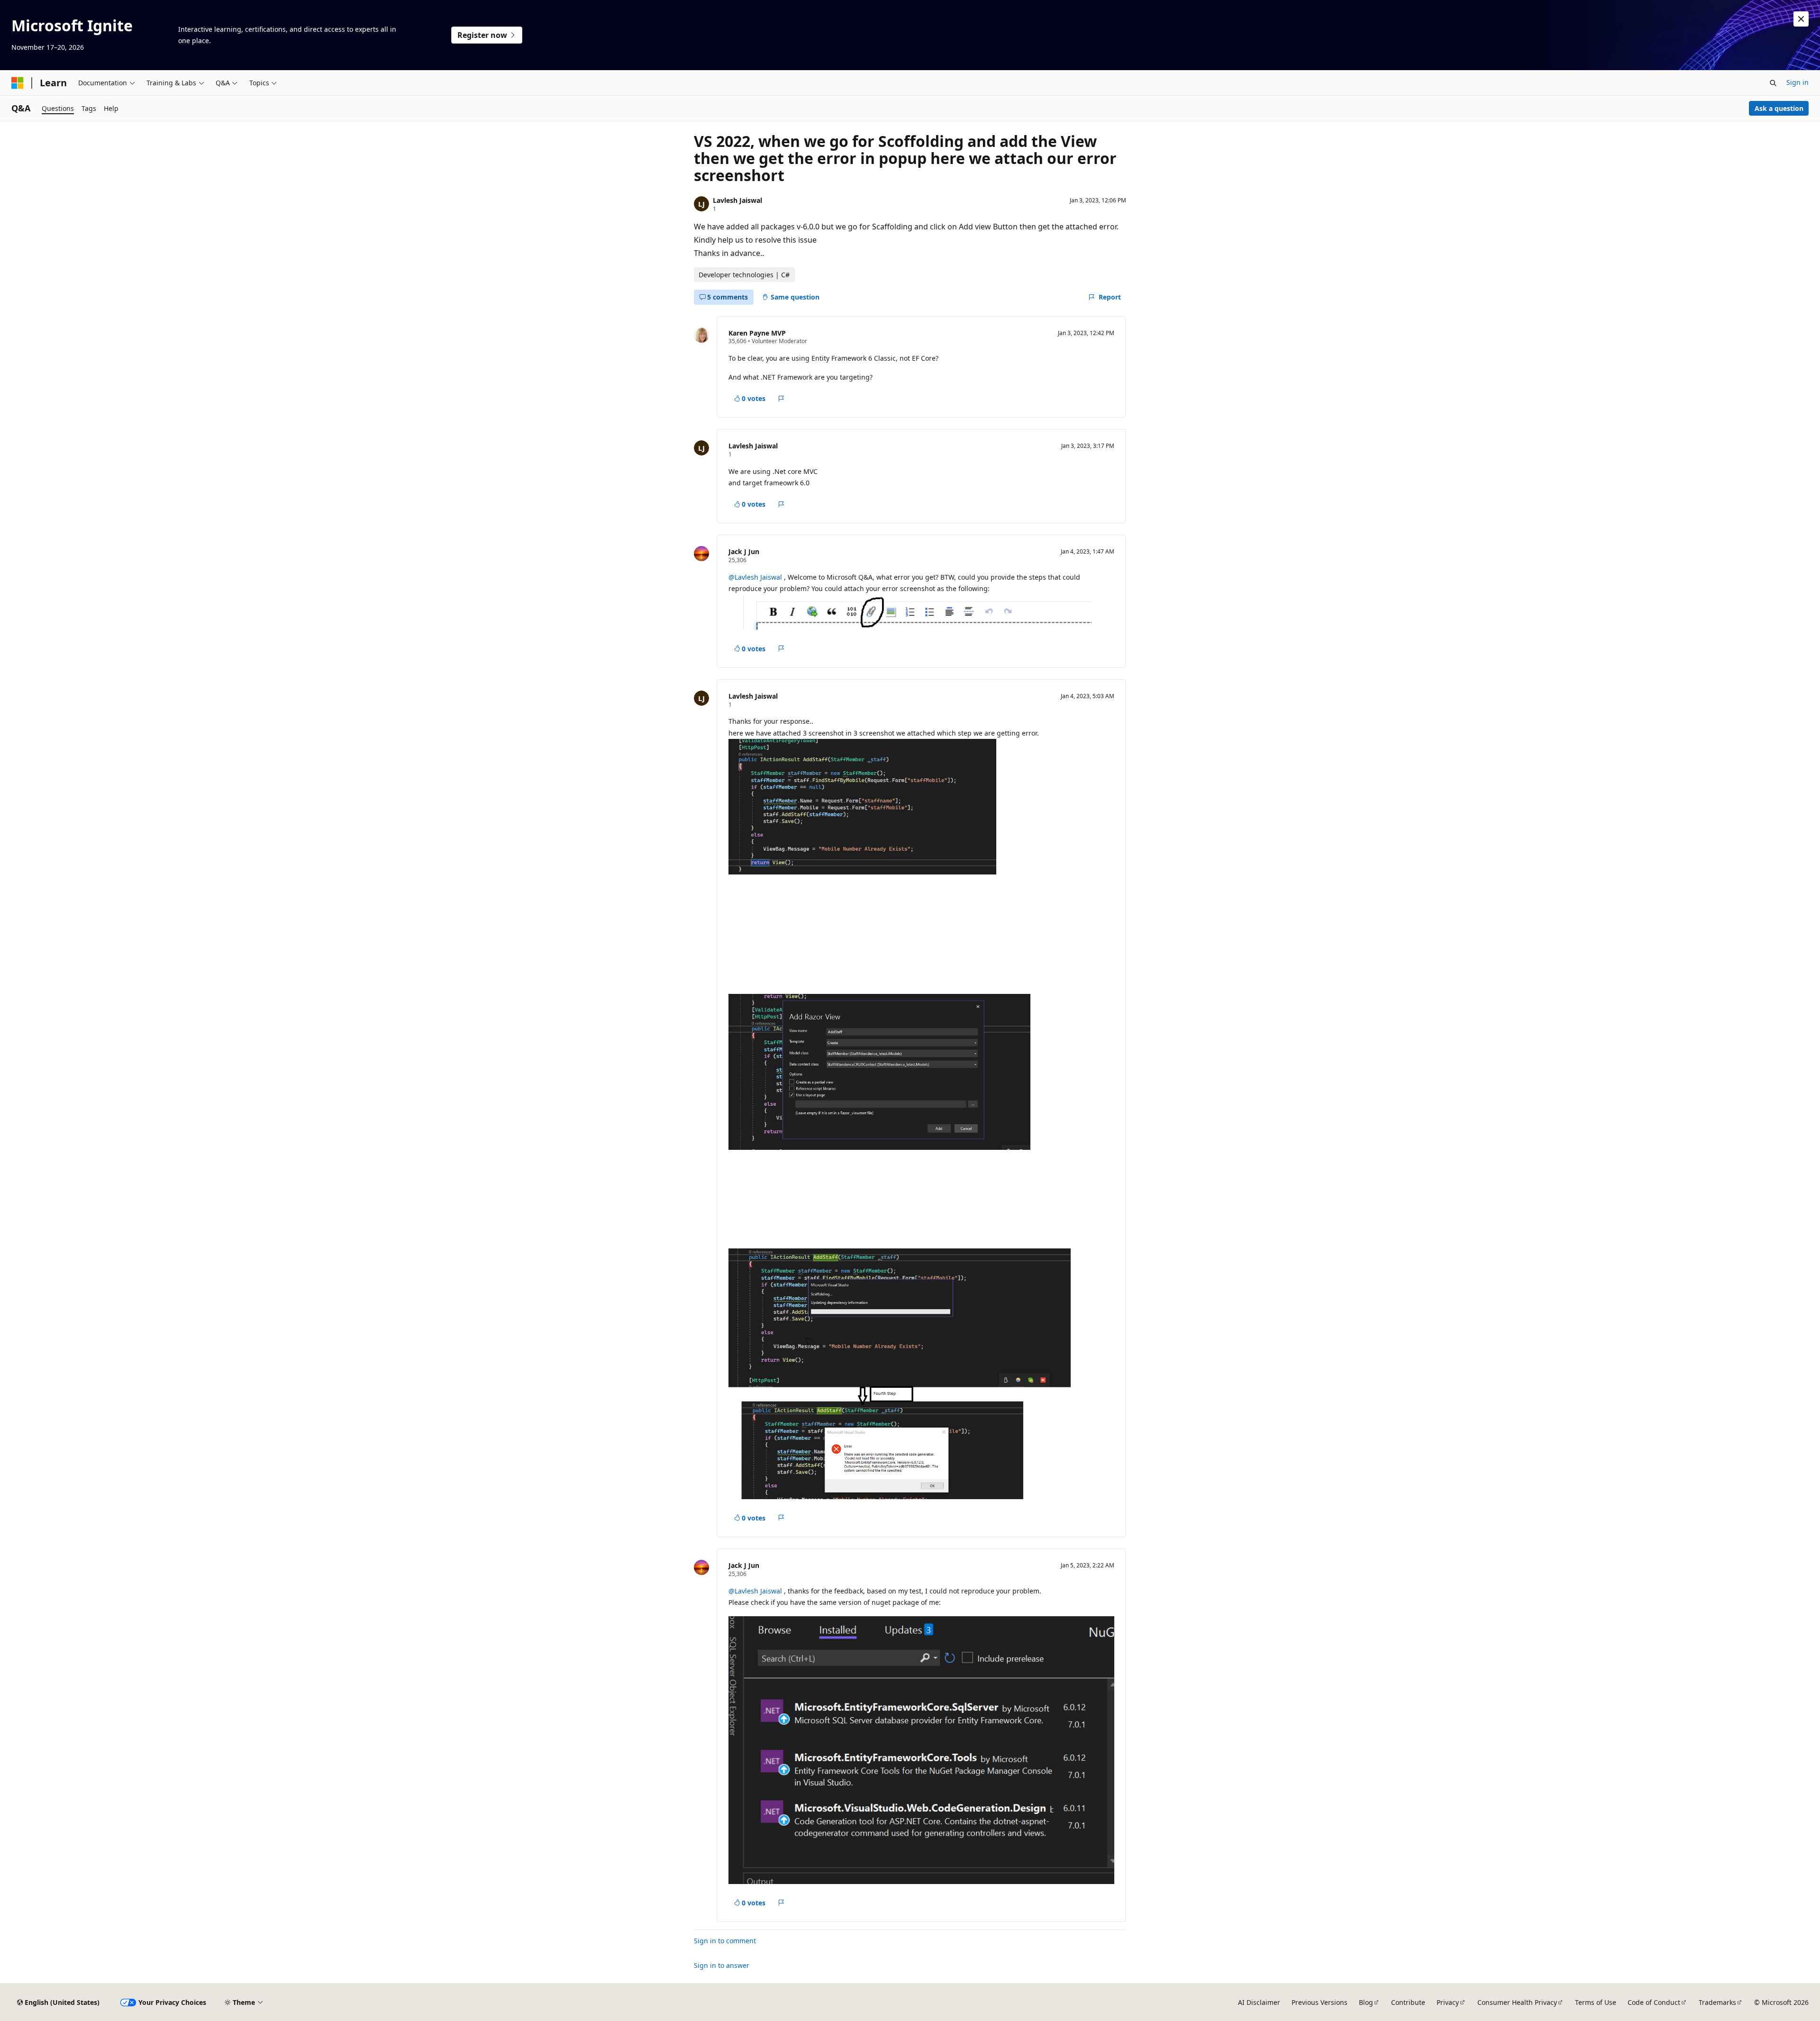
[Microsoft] (18, 83)
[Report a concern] (781, 399)
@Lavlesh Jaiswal (756, 577)
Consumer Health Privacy (1517, 2002)
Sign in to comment (725, 1941)
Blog (1366, 2002)
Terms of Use (1596, 2002)
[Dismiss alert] (1801, 19)
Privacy (1448, 2002)
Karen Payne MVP (757, 333)
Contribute (1408, 2002)
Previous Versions (1319, 2002)
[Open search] (1773, 83)
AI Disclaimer (1259, 2002)
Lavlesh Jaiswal (737, 200)
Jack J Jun (744, 551)
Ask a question (1779, 108)
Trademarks (1717, 2002)
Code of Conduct (1654, 2002)
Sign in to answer (722, 1965)
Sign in (1797, 82)
